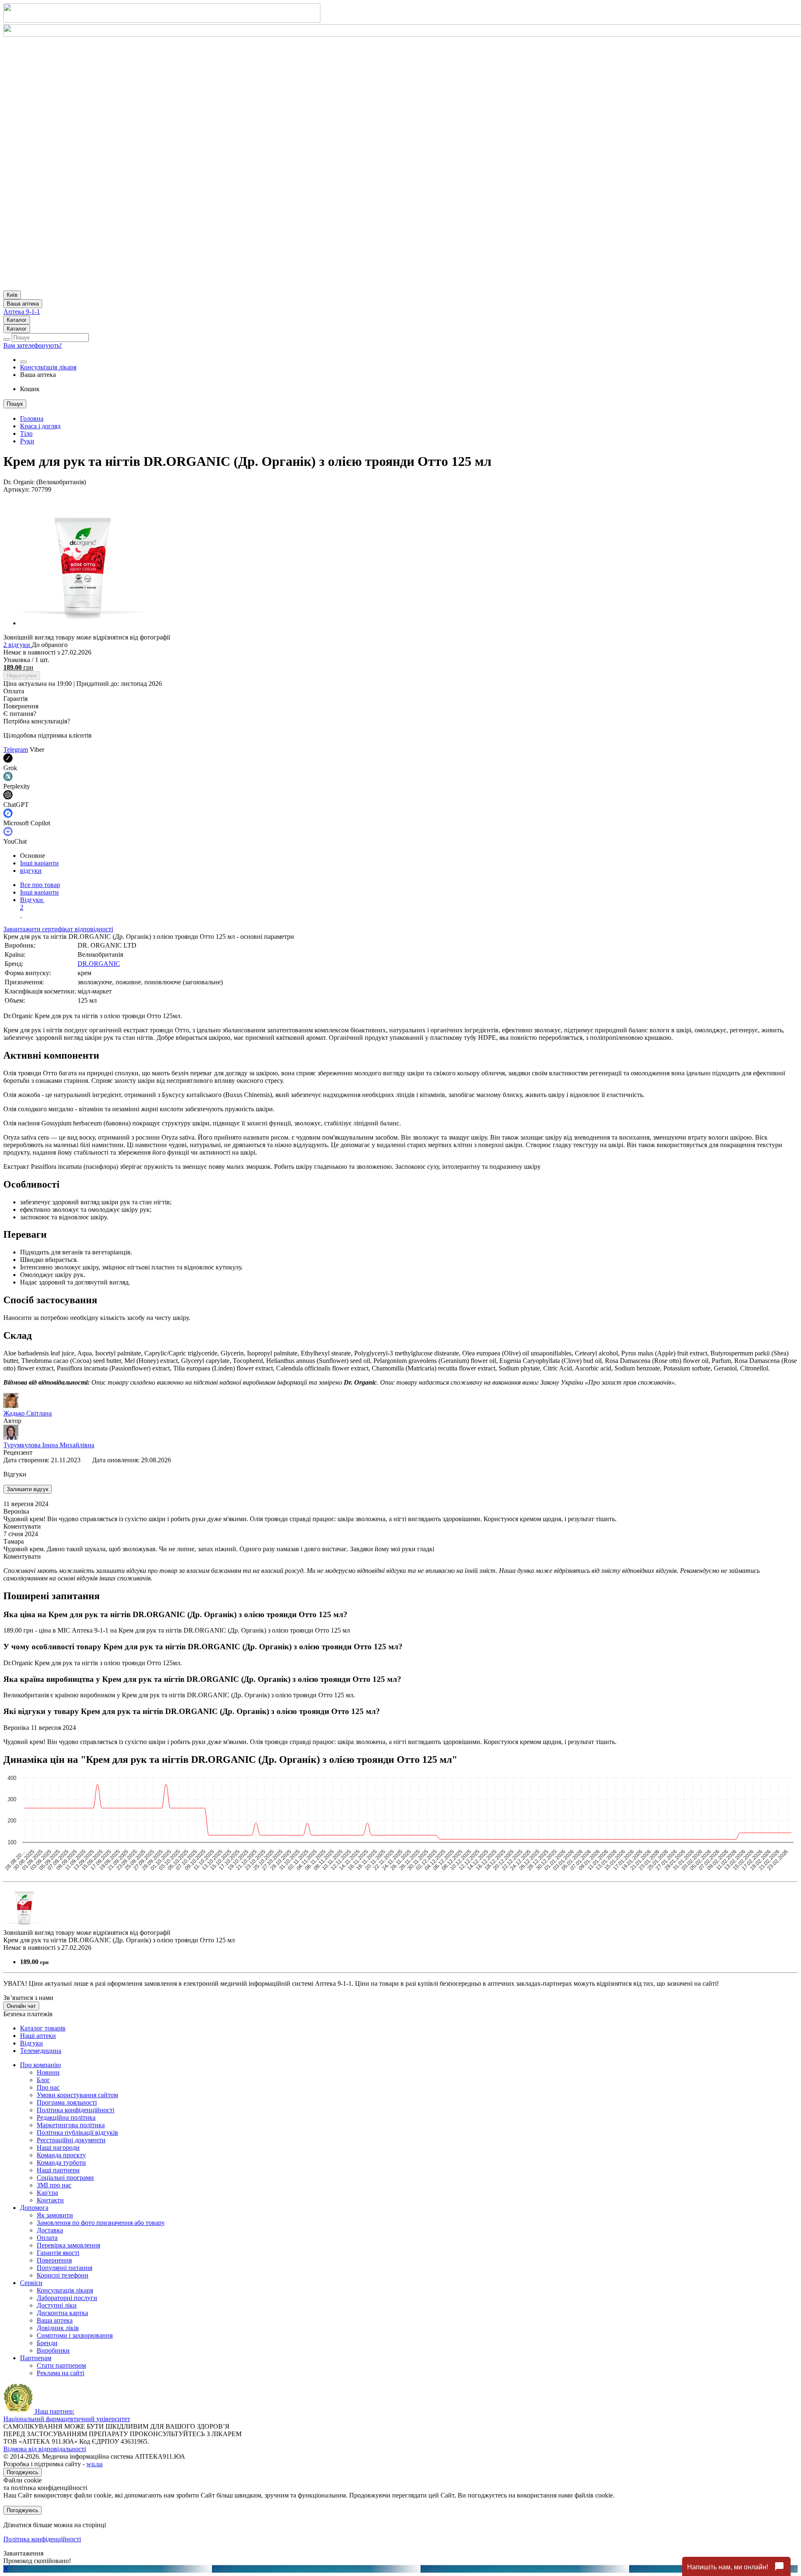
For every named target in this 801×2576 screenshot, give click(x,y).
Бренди (47, 2343)
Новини (48, 2072)
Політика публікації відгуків (77, 2132)
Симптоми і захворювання (75, 2335)
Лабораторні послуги (67, 2298)
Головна (32, 418)
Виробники (53, 2350)
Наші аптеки (38, 2036)
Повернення (54, 2260)
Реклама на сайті (60, 2373)
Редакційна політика (66, 2117)
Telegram (16, 750)
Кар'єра (47, 2193)
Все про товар (40, 885)
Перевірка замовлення (68, 2245)
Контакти (50, 2200)
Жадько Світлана (28, 1413)
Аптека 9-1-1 (22, 312)
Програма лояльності (67, 2102)
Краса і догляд (40, 426)
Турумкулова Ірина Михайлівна (49, 1445)
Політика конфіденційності (76, 2110)
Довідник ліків (58, 2328)
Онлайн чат (21, 2006)
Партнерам (36, 2358)
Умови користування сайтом (77, 2095)
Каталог (17, 320)
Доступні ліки (57, 2305)
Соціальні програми (65, 2178)
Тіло (26, 434)
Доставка (50, 2230)
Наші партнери (58, 2170)
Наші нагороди (58, 2148)
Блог (43, 2080)
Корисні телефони (63, 2275)
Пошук (15, 404)
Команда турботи (61, 2163)
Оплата (47, 2238)
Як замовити (55, 2215)
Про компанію (40, 2065)
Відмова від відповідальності (45, 2449)
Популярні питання (64, 2268)
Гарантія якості (58, 2253)
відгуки (31, 871)
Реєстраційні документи (71, 2140)
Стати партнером (61, 2365)
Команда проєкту (61, 2155)
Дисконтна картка (62, 2313)
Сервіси (31, 2283)
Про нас (48, 2087)
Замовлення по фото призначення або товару (101, 2223)
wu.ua (94, 2464)
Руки (27, 441)
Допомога (34, 2208)
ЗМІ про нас (54, 2185)
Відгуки (32, 904)
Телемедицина (41, 2051)
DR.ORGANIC (99, 964)
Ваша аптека (55, 2320)
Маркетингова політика (71, 2125)
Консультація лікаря (48, 367)
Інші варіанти (39, 863)
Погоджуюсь (23, 2472)
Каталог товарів (43, 2028)
